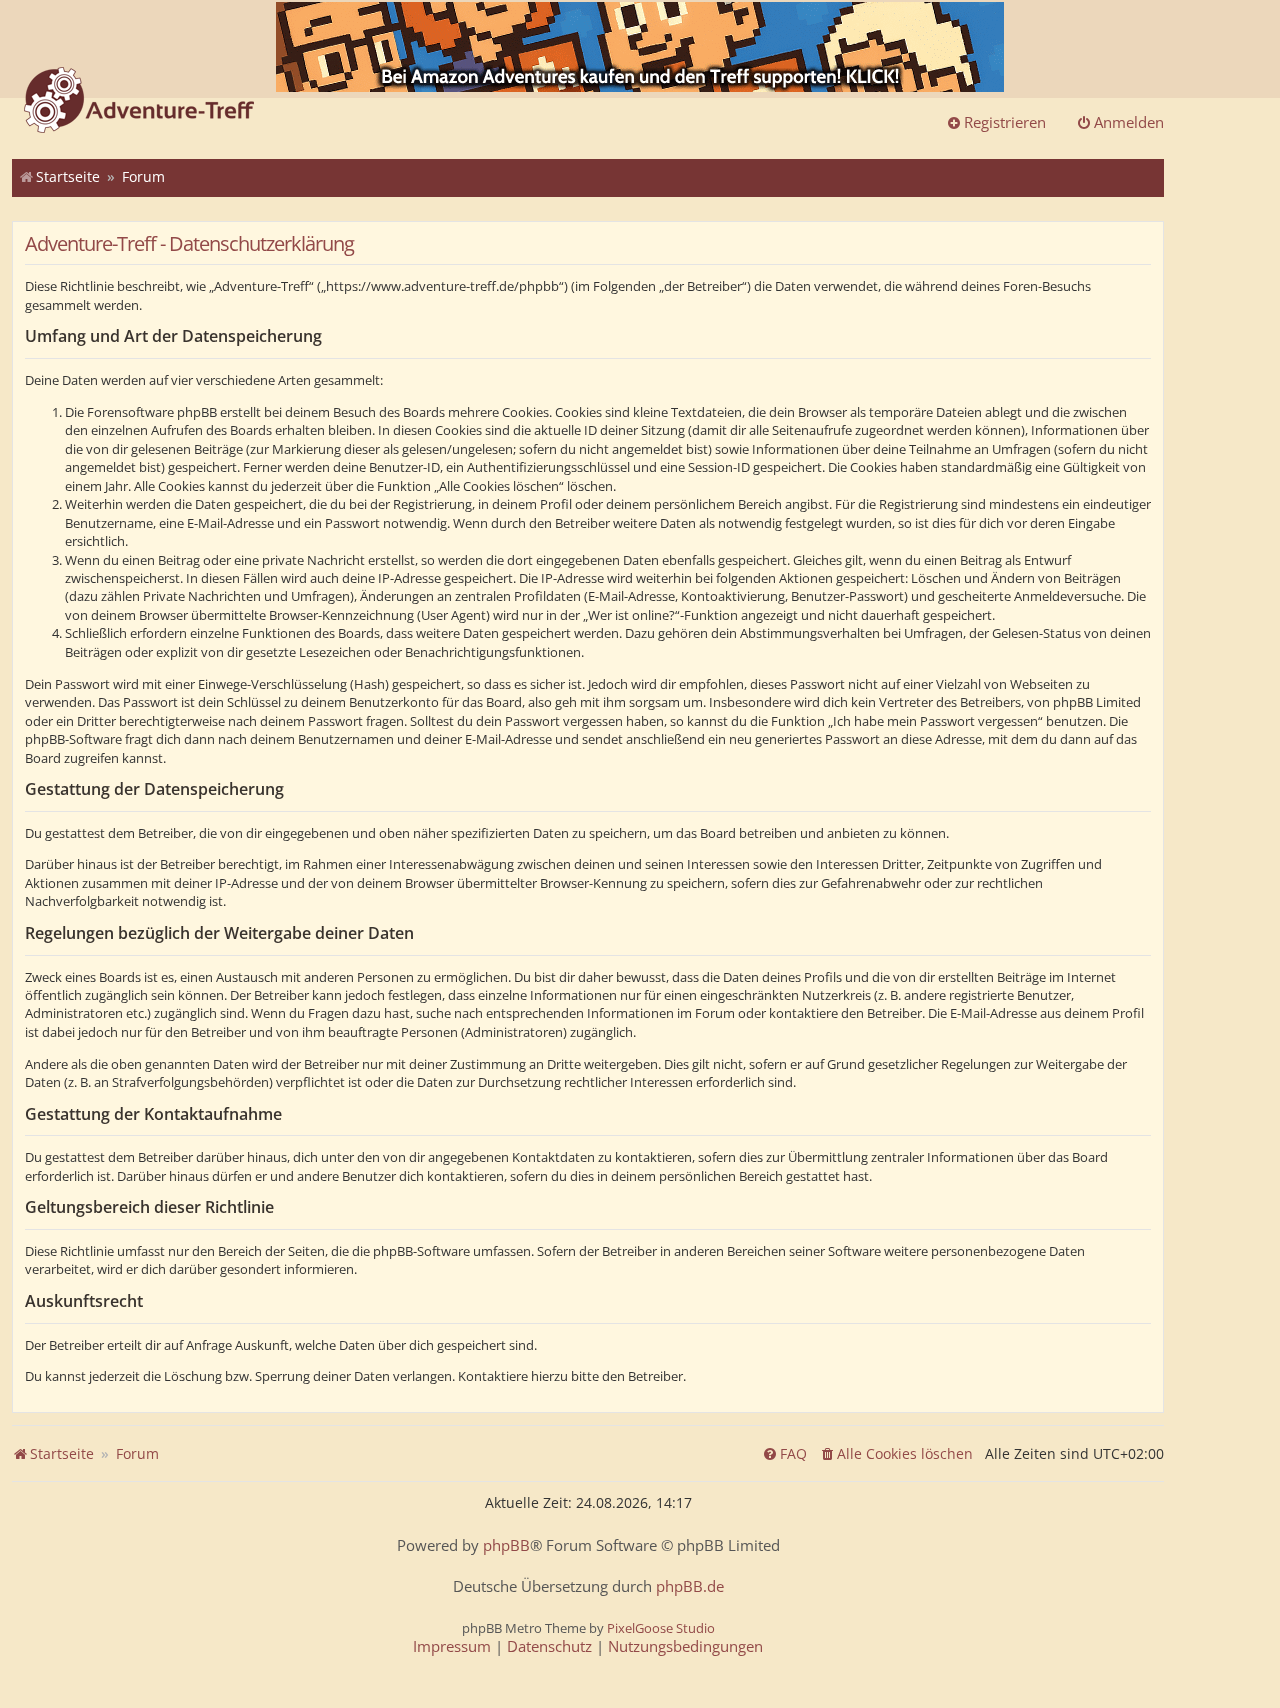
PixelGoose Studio (661, 1628)
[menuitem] (896, 1454)
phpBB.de (690, 1586)
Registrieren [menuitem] (1005, 122)
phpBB (506, 1545)
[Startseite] (139, 102)
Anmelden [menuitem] (1129, 122)
